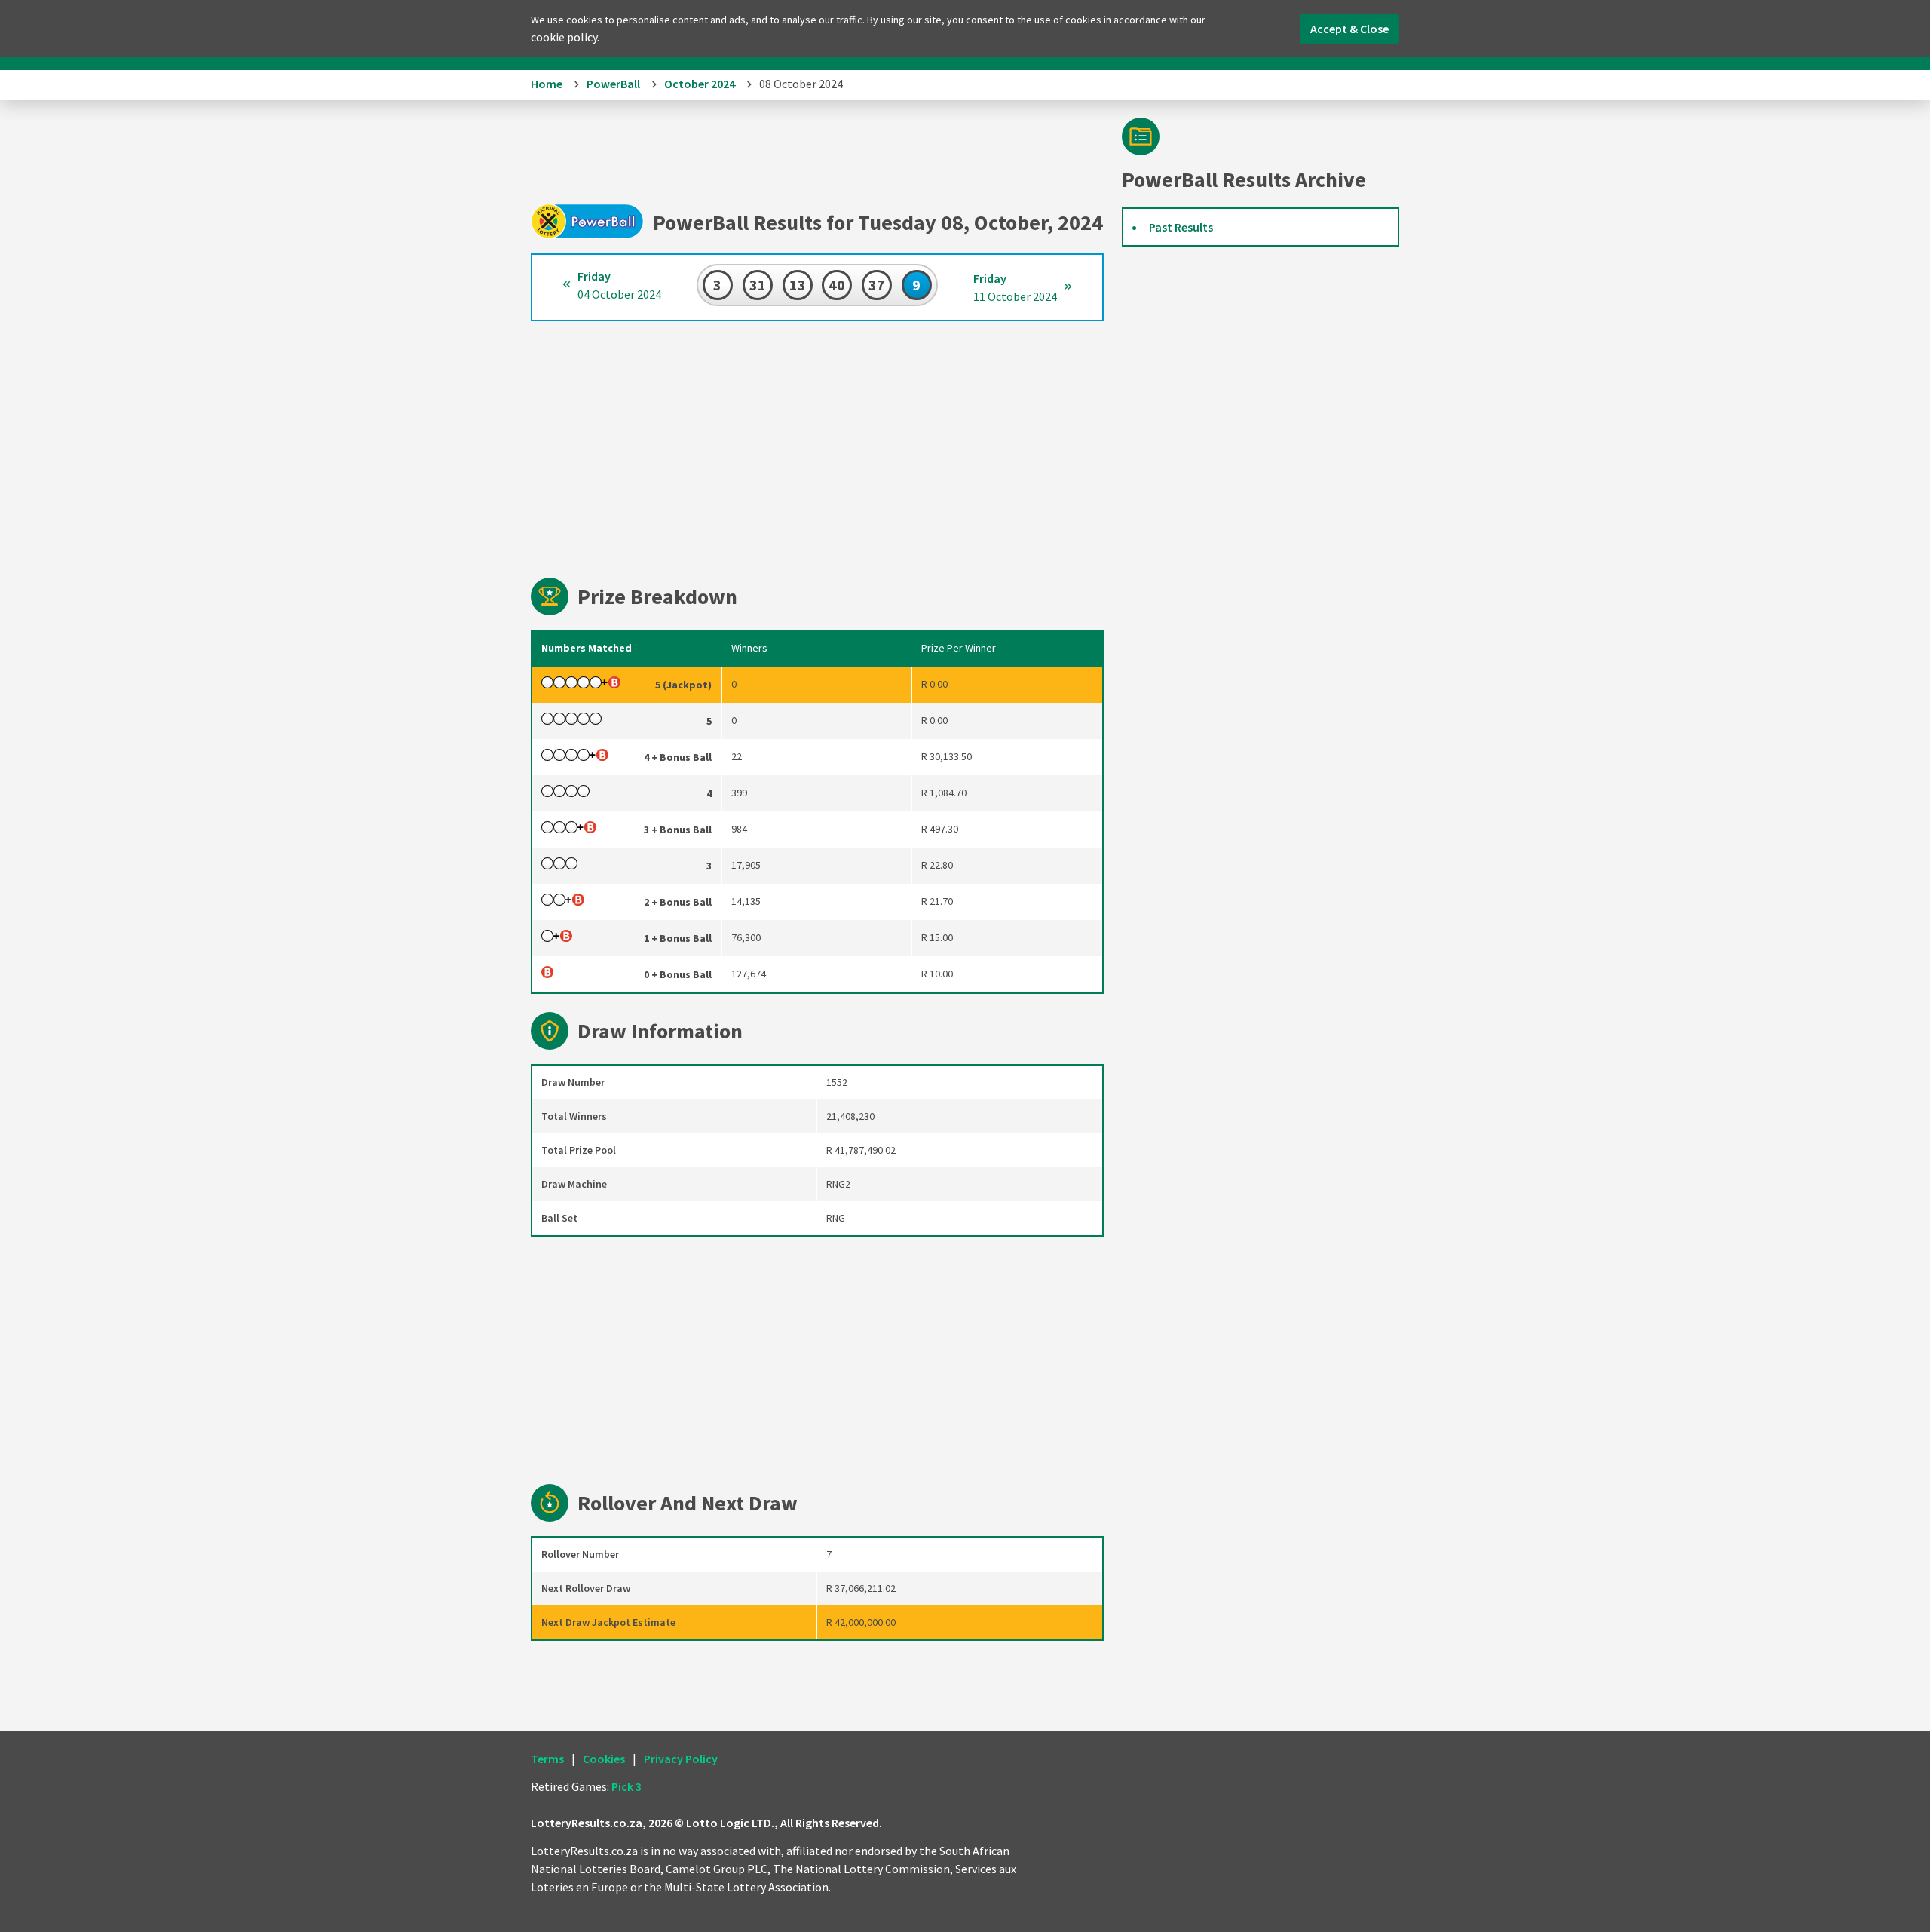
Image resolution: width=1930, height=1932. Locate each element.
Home (547, 84)
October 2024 (700, 84)
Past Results (1181, 227)
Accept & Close (1349, 29)
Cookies (604, 1759)
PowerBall (613, 84)
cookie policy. (565, 37)
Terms (547, 1759)
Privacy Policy (681, 1759)
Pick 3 (626, 1786)
